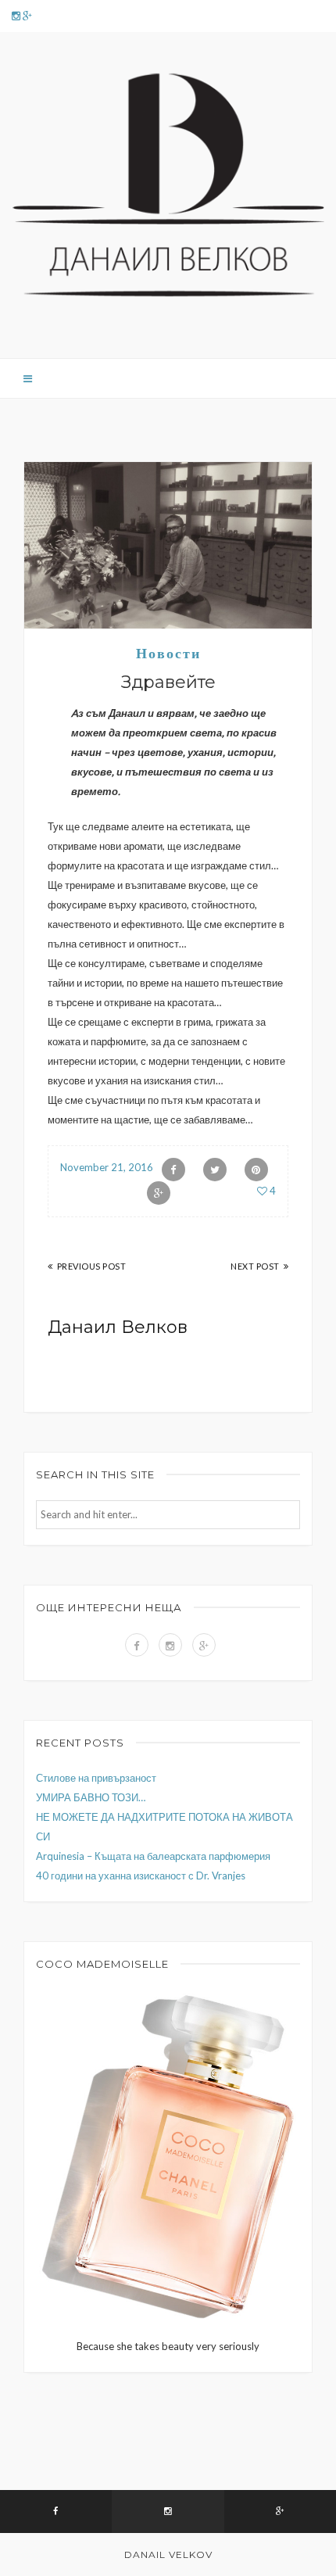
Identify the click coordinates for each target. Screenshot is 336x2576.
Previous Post (91, 1266)
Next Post (255, 1266)
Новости (168, 654)
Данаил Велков (118, 1327)
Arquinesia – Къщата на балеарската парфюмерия (153, 1856)
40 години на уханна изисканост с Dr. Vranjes (141, 1876)
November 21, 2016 (107, 1167)
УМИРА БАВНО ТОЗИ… (91, 1797)
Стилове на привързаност (96, 1778)
